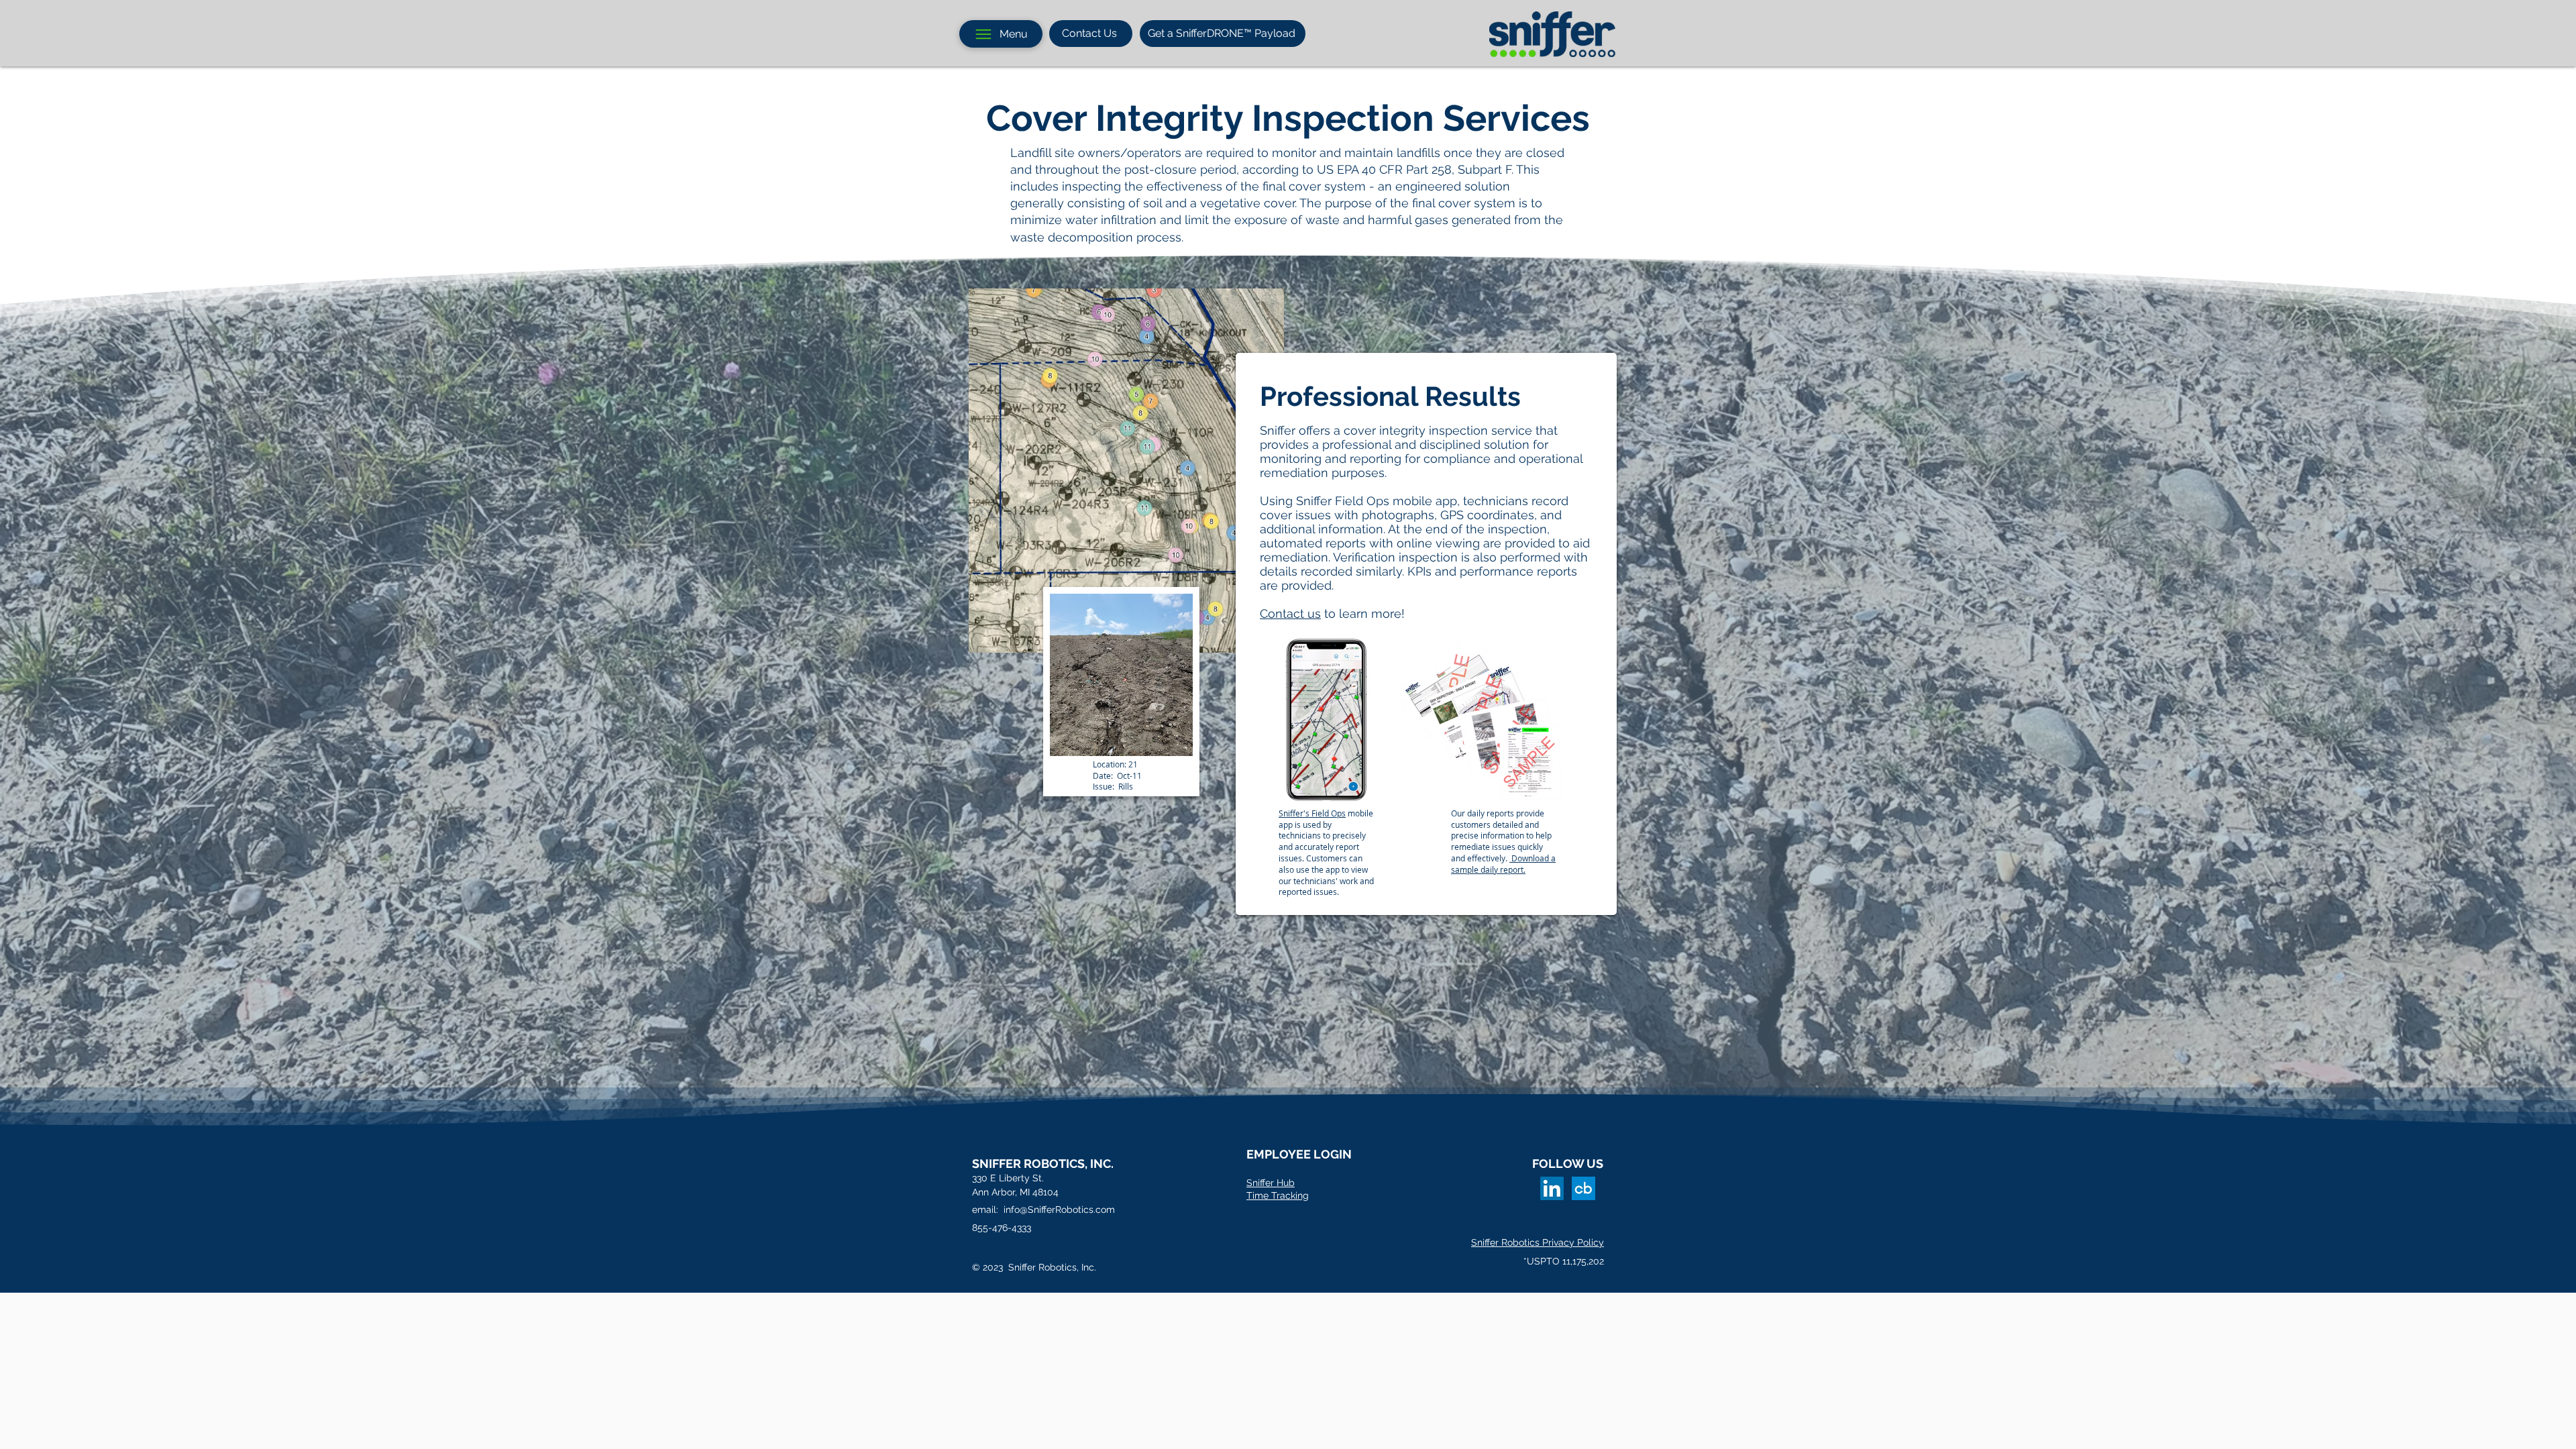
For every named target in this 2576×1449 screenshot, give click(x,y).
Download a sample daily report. (1503, 864)
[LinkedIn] (1552, 1188)
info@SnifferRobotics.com (1059, 1210)
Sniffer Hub (1271, 1183)
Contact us (1290, 613)
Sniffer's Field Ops (1312, 813)
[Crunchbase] (1584, 1188)
